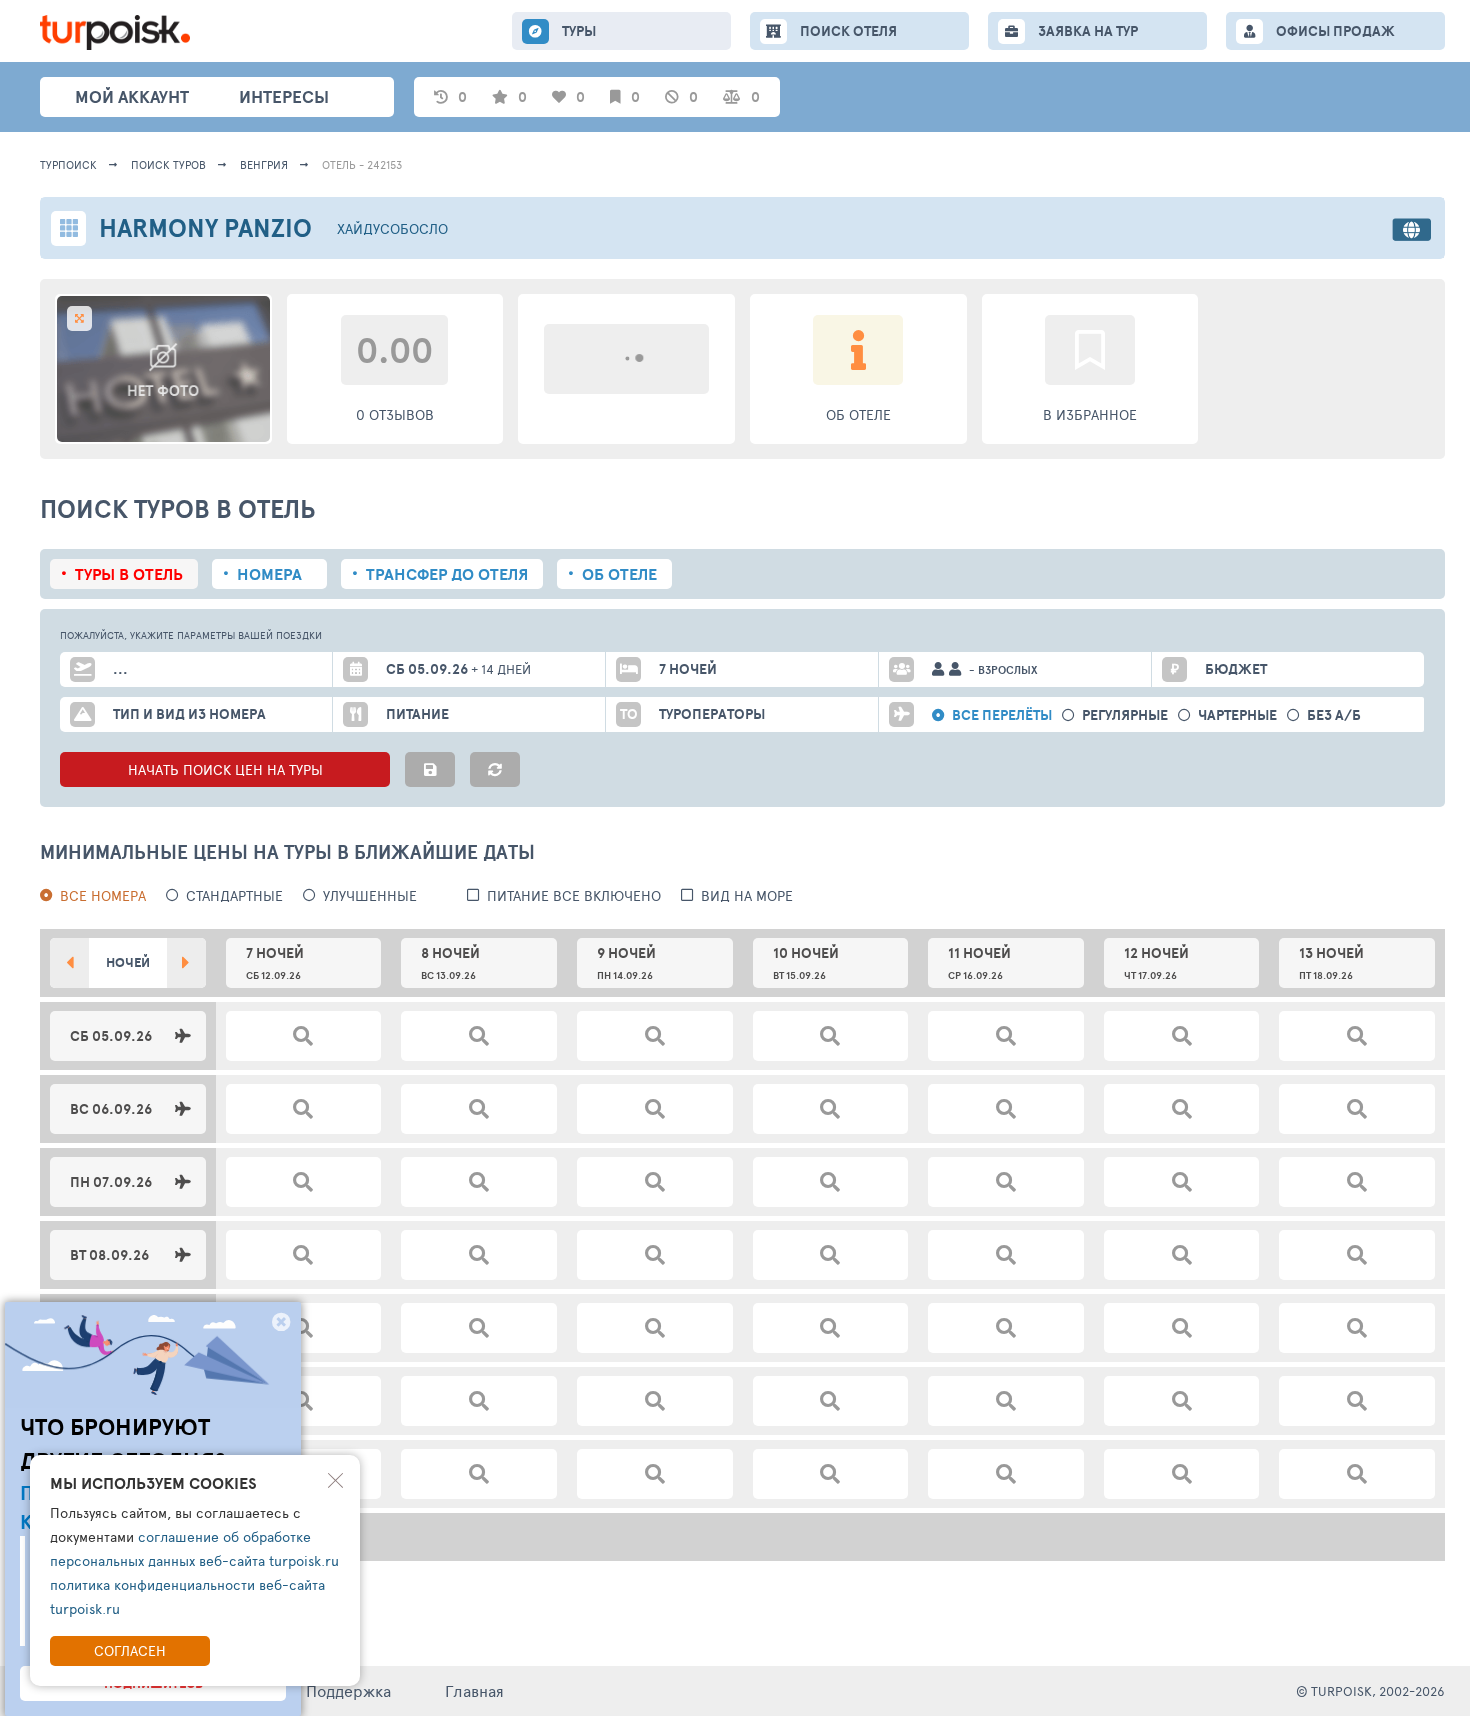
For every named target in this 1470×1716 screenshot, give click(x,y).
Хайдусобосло (392, 228)
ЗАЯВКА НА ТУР (1088, 31)
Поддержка (348, 1690)
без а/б (1334, 715)
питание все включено (574, 895)
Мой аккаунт (132, 96)
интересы (284, 96)
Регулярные (1125, 715)
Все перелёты (1002, 715)
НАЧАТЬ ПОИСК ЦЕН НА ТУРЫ (225, 769)
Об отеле (619, 574)
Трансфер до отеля (447, 574)
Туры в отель (129, 574)
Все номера (103, 895)
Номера (269, 574)
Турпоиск (68, 164)
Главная (474, 1690)
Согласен (130, 1650)
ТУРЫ (579, 31)
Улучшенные (370, 895)
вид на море (747, 895)
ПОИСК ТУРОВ (168, 164)
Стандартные (234, 895)
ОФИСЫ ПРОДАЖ (1335, 31)
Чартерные (1237, 715)
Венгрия (264, 164)
